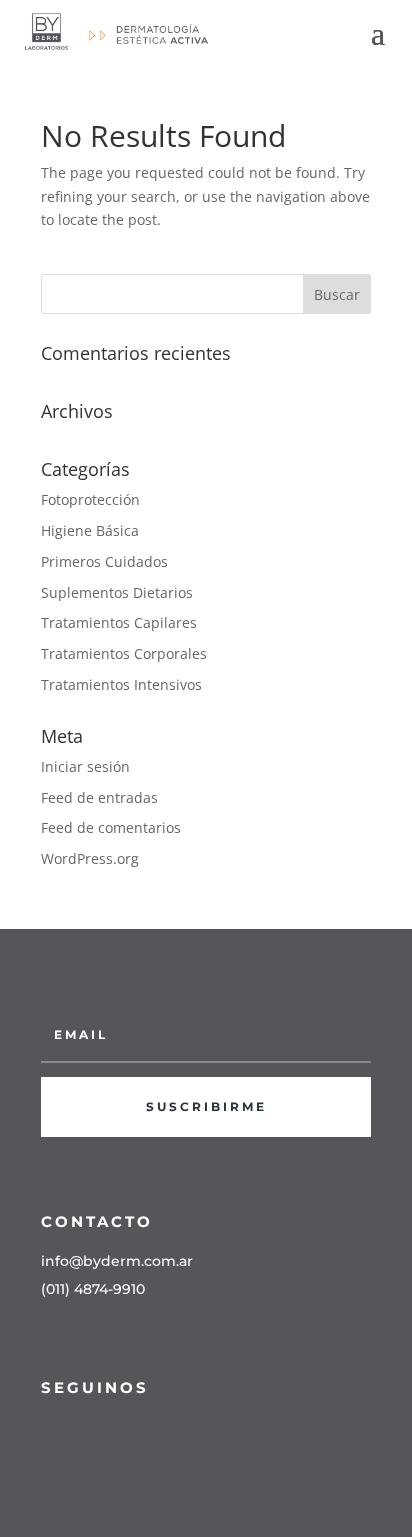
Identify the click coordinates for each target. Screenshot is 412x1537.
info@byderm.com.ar (117, 1261)
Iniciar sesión (85, 766)
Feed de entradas (99, 797)
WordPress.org (90, 858)
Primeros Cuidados (104, 561)
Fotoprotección (90, 499)
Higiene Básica (90, 530)
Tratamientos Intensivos (121, 684)
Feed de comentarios (111, 827)
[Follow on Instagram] (87, 1433)
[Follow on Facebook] (47, 1433)
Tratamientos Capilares (119, 622)
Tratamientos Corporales (124, 653)
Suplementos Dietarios (117, 592)
